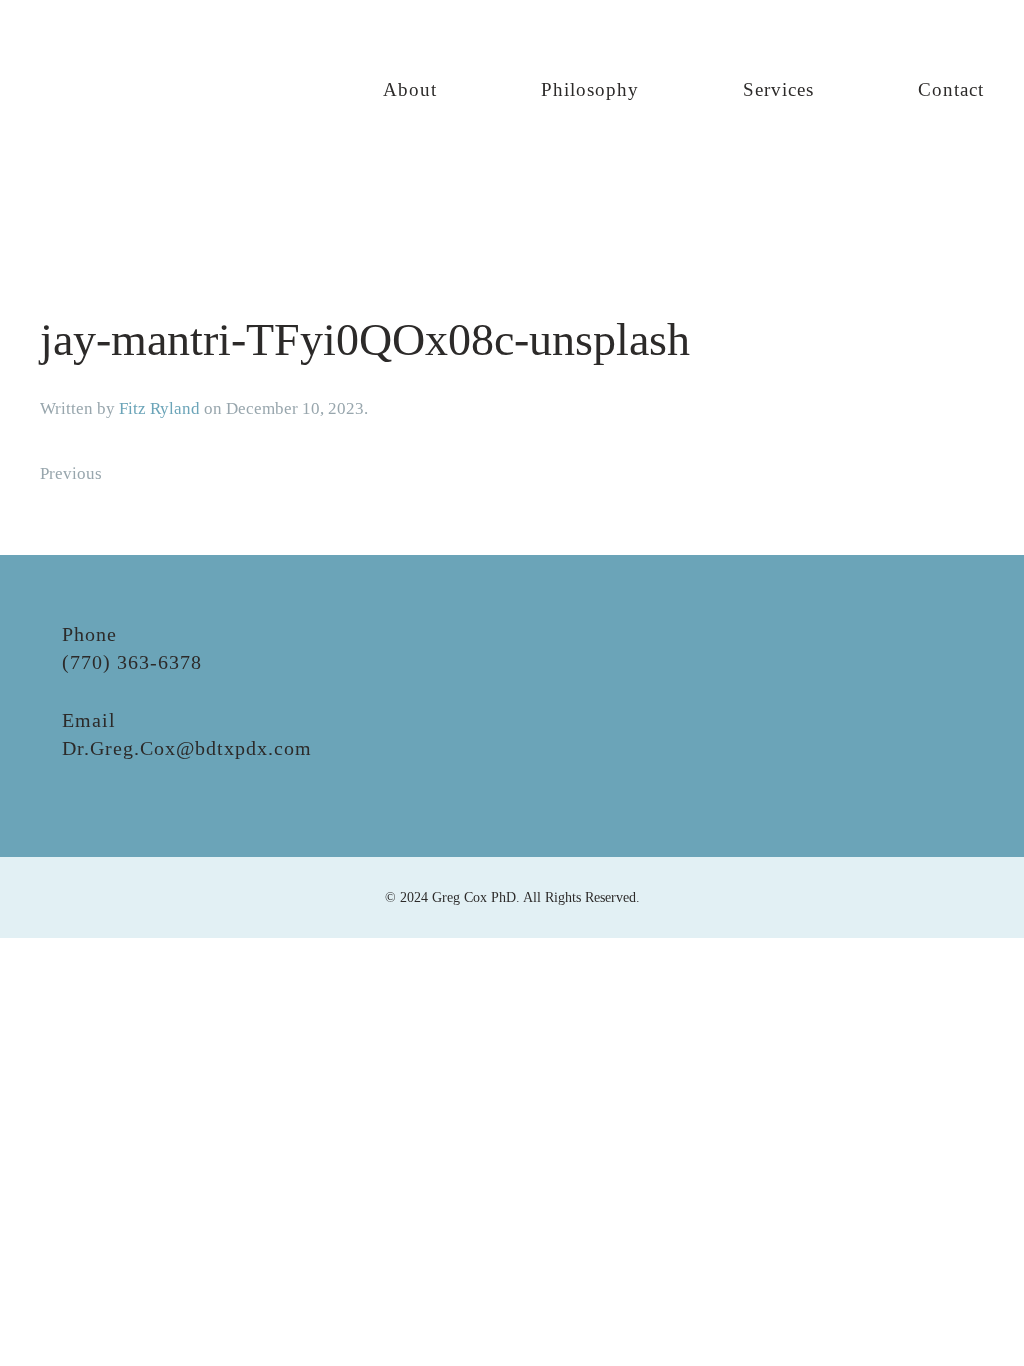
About (410, 89)
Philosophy (590, 89)
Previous (71, 473)
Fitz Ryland (159, 408)
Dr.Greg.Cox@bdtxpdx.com (187, 748)
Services (778, 89)
